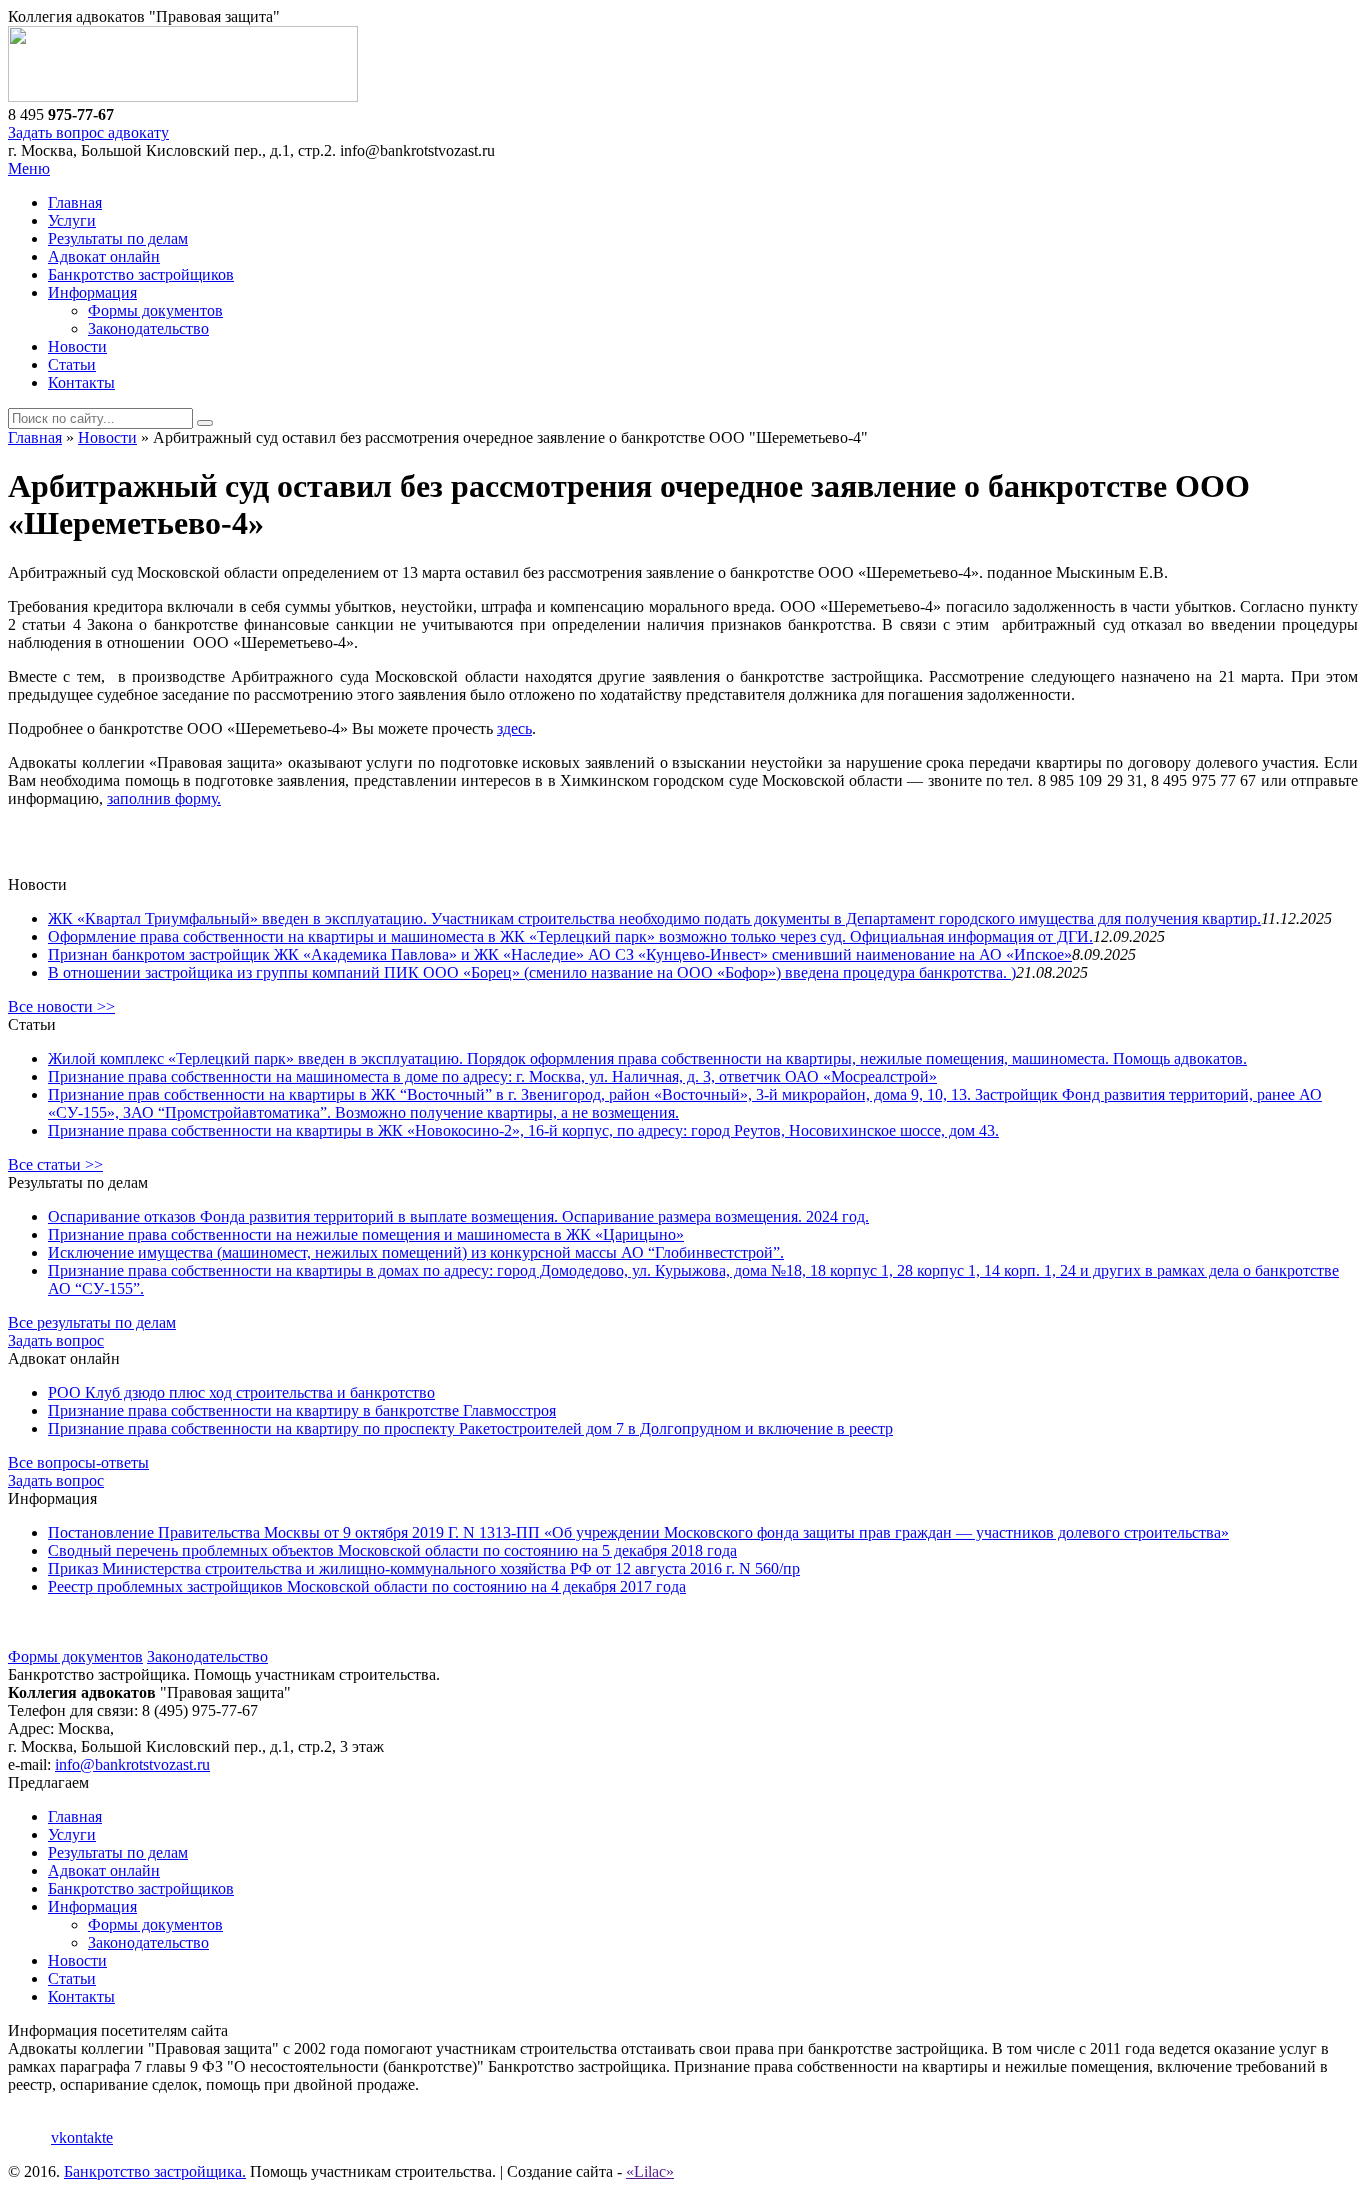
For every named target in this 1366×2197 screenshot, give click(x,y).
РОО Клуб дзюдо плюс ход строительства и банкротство (241, 1392)
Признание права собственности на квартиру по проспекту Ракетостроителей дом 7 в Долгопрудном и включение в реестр (470, 1428)
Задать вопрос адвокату (88, 132)
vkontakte (82, 2137)
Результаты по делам (118, 238)
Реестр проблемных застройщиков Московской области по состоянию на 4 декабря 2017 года (367, 1586)
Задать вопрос (56, 1340)
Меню (29, 168)
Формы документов (155, 310)
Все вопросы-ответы (78, 1462)
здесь (514, 728)
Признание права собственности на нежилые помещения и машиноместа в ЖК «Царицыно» (366, 1234)
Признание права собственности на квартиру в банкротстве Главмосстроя (302, 1410)
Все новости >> (61, 1006)
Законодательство (148, 328)
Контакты (81, 382)
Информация (92, 292)
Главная (75, 202)
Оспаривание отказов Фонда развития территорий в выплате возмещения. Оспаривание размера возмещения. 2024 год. (458, 1216)
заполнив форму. (164, 798)
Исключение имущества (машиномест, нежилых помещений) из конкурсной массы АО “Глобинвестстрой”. (416, 1252)
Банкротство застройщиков (141, 274)
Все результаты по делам (92, 1322)
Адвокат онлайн (104, 256)
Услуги (72, 220)
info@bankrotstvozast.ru (132, 1764)
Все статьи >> (55, 1164)
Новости (77, 346)
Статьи (72, 364)
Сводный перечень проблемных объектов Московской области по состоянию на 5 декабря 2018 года (392, 1550)
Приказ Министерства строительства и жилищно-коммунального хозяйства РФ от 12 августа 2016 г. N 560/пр (424, 1568)
